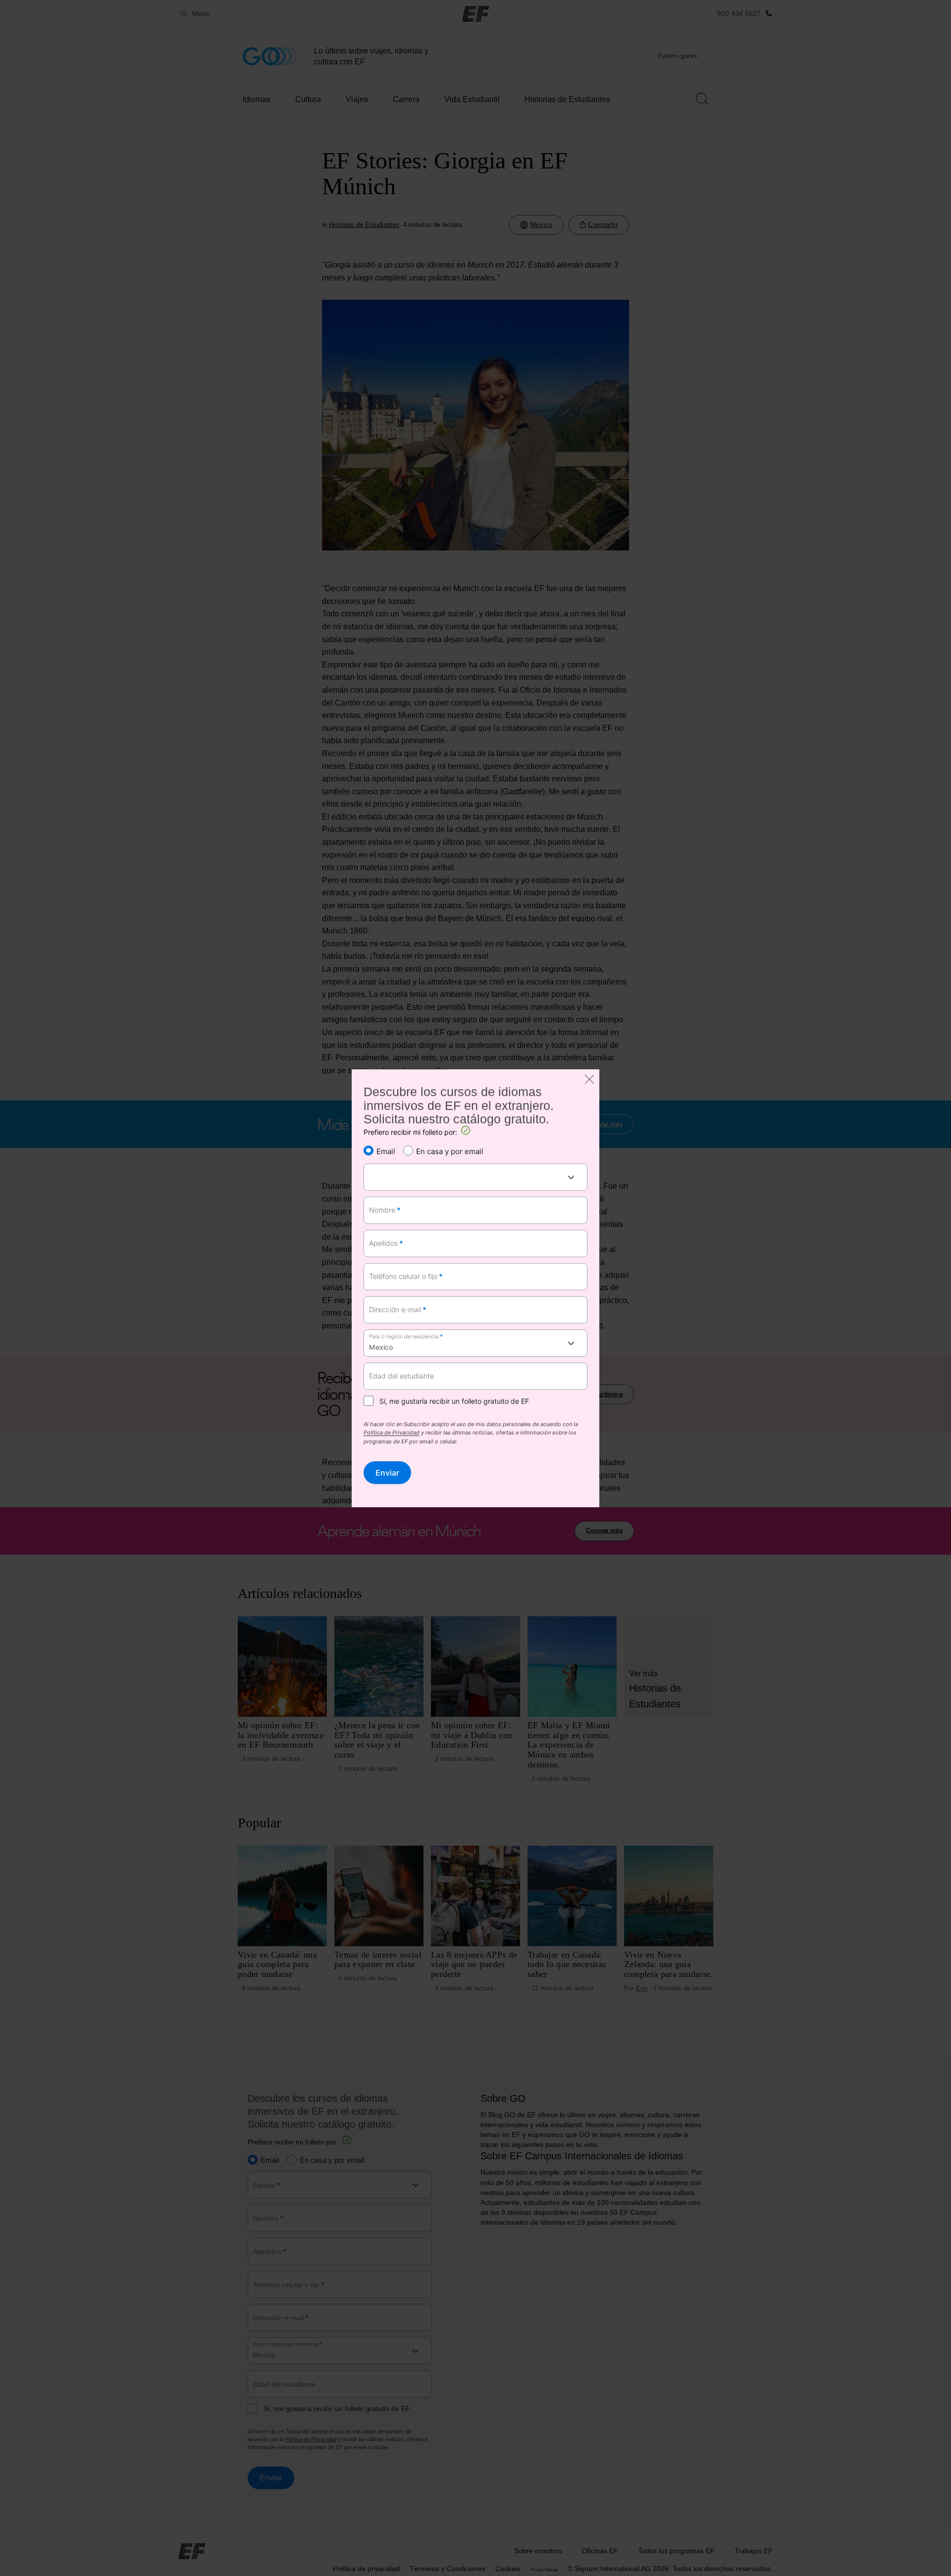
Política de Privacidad (392, 1433)
